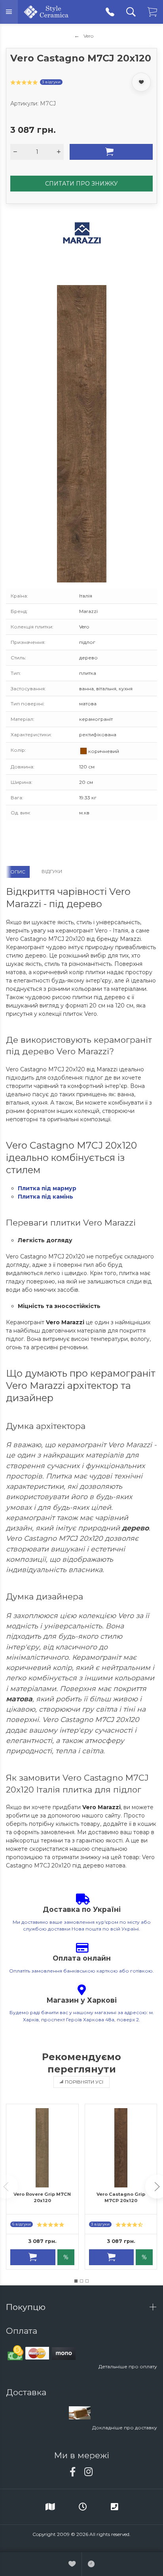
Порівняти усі (84, 2082)
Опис (18, 872)
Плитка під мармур (47, 1188)
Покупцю (27, 2307)
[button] (76, 2281)
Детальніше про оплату (128, 2366)
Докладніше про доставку (125, 2428)
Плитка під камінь (45, 1197)
